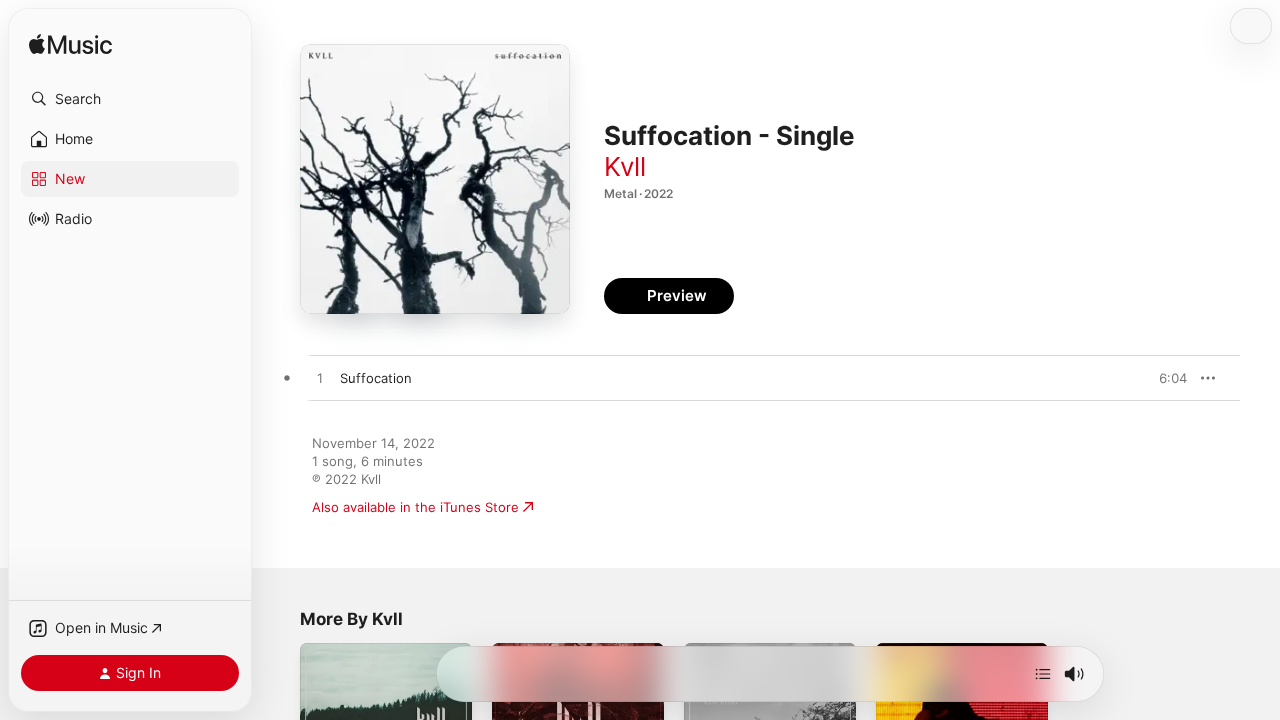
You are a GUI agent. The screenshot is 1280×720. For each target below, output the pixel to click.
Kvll (625, 166)
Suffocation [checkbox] (376, 378)
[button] (130, 99)
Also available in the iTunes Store (415, 507)
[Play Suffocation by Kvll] (320, 379)
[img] (70, 45)
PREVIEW (1165, 378)
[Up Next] (1043, 674)
